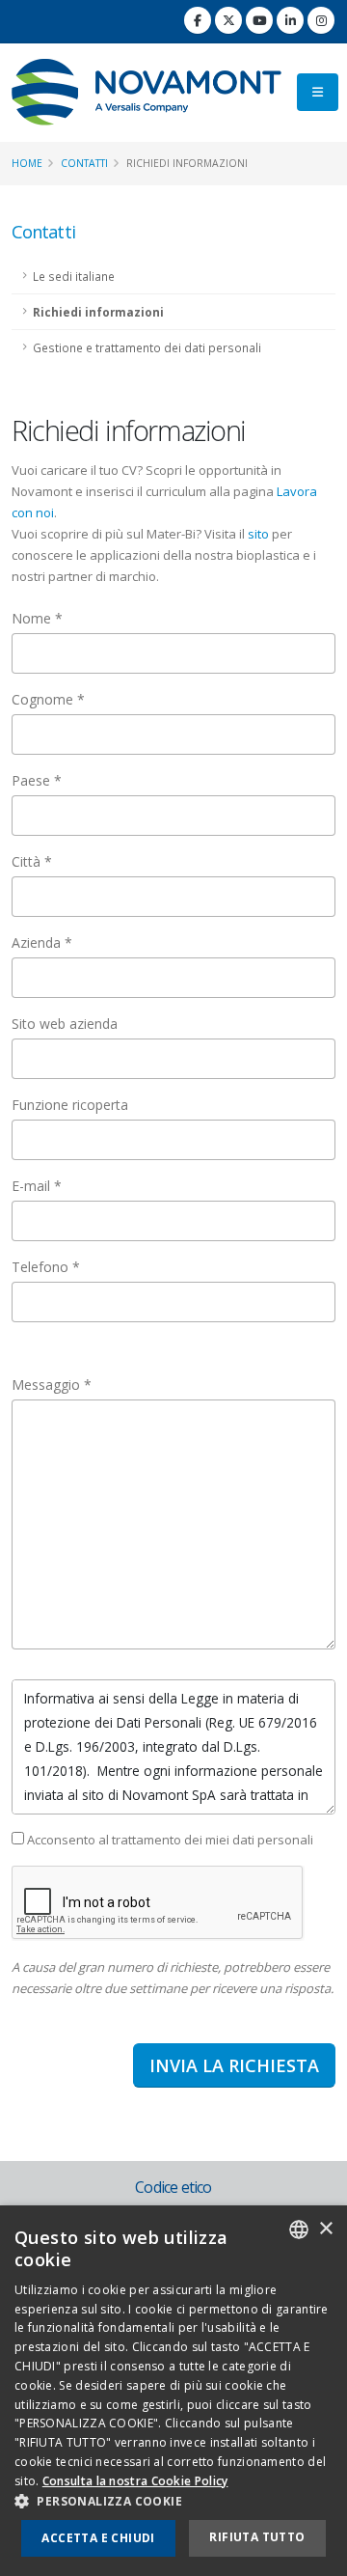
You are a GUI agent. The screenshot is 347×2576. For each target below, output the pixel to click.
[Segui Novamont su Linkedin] (290, 20)
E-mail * (37, 1186)
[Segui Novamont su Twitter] (228, 20)
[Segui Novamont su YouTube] (259, 20)
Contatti (84, 163)
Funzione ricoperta (70, 1105)
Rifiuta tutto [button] (257, 2537)
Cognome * (48, 699)
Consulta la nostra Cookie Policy (135, 2481)
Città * (32, 861)
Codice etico (173, 2187)
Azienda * (42, 942)
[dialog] (173, 2391)
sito (258, 534)
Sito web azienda (65, 1024)
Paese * (37, 780)
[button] (173, 2502)
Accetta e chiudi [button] (98, 2538)
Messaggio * (52, 1385)
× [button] (325, 2229)
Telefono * (46, 1267)
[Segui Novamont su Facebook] (198, 20)
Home (27, 163)
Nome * (37, 618)
